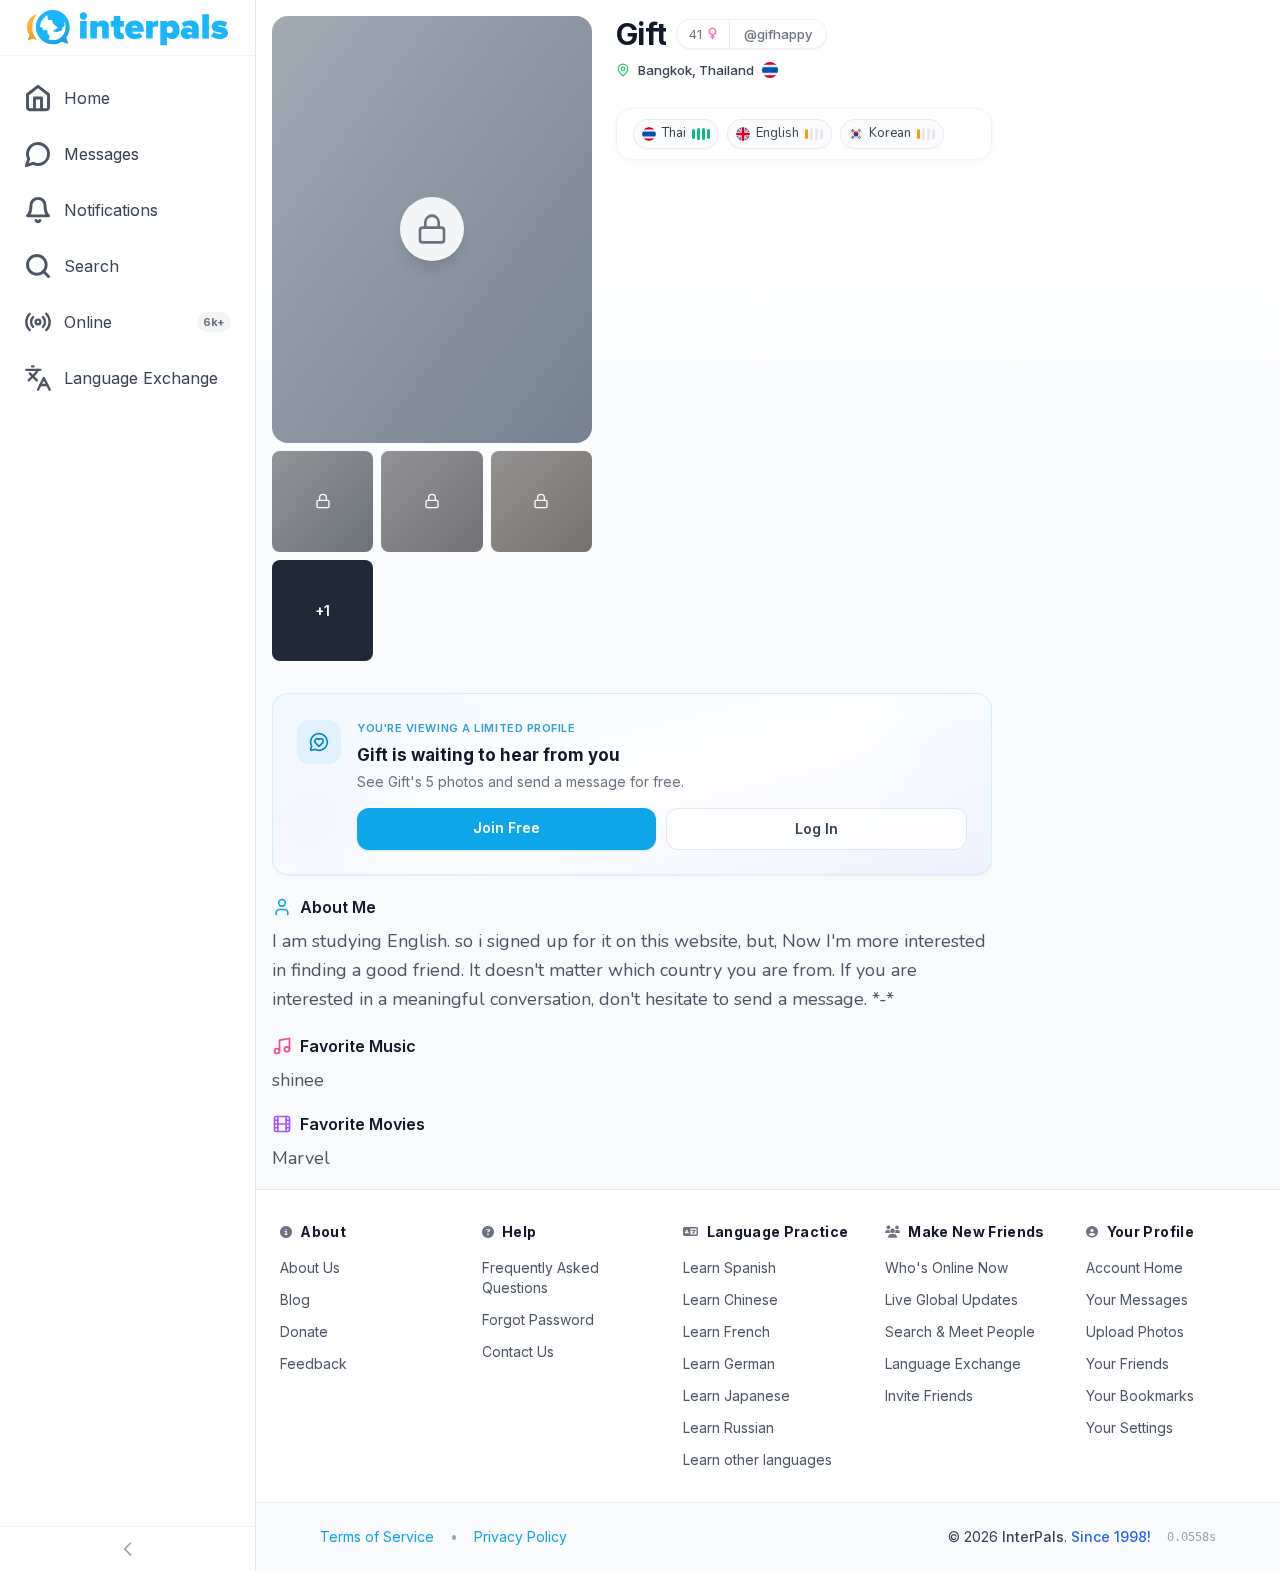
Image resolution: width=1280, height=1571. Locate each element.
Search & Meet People (960, 1331)
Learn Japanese (736, 1395)
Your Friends (1127, 1363)
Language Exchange (953, 1363)
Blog (295, 1299)
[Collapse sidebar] (127, 1549)
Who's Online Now (946, 1267)
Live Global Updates (951, 1299)
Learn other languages (757, 1459)
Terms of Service (377, 1536)
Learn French (726, 1331)
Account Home (1134, 1267)
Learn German (729, 1363)
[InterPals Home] (127, 28)
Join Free (506, 827)
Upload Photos (1135, 1331)
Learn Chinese (730, 1299)
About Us (310, 1267)
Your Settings (1129, 1427)
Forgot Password (538, 1319)
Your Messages (1137, 1299)
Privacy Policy (520, 1536)
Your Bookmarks (1140, 1395)
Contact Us (518, 1351)
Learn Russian (728, 1427)
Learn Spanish (729, 1267)
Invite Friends (929, 1395)
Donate (304, 1331)
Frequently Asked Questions (540, 1277)
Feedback (313, 1363)
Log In (816, 828)
